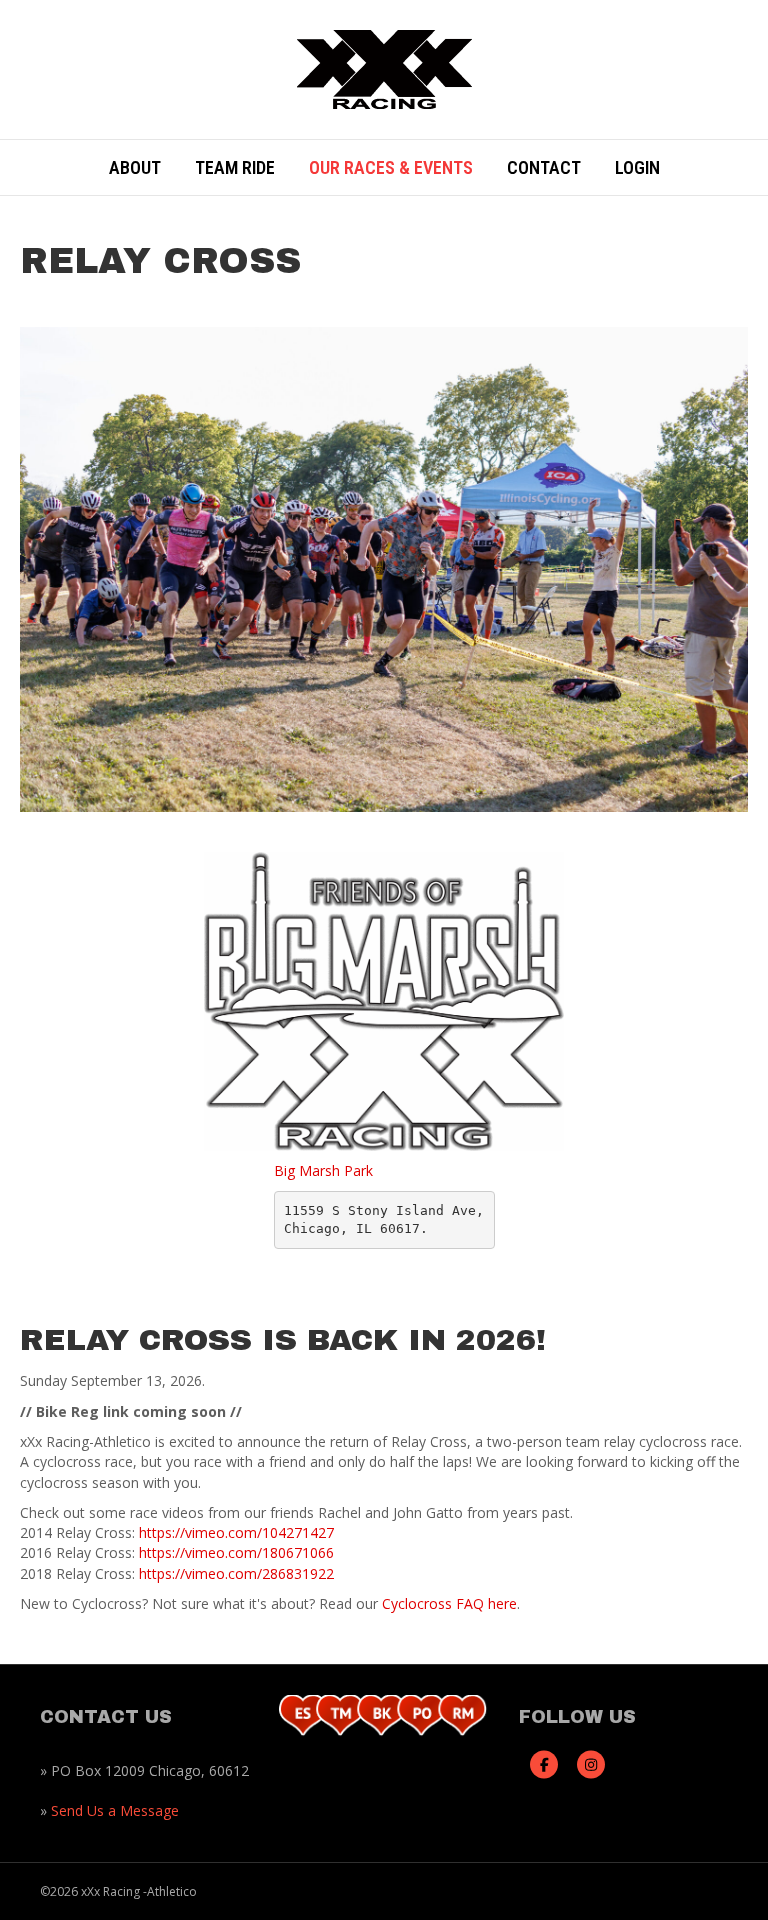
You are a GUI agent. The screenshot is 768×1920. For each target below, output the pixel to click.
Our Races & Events (391, 167)
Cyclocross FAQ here (449, 1603)
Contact (544, 167)
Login (637, 167)
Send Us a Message (115, 1810)
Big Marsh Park (323, 1170)
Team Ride (235, 167)
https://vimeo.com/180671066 (236, 1552)
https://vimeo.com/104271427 (236, 1532)
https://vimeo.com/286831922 (236, 1573)
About (135, 167)
